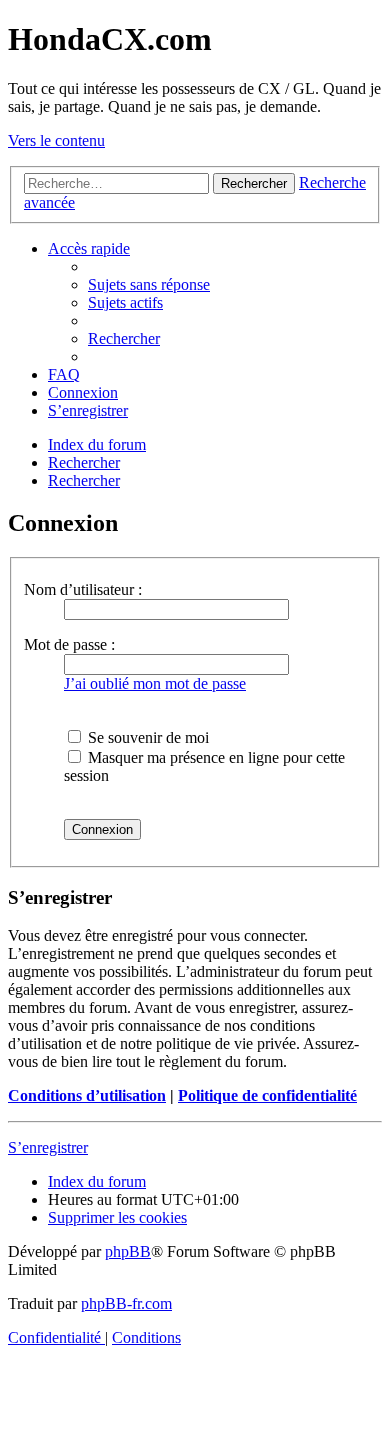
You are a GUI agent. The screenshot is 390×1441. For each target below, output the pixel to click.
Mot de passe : (69, 644)
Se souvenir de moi (146, 737)
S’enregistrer (48, 1147)
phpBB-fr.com (126, 1303)
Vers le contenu (56, 140)
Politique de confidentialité (267, 1095)
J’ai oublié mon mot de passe (155, 683)
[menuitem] (149, 284)
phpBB (128, 1251)
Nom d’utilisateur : (83, 589)
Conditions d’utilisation (87, 1095)
